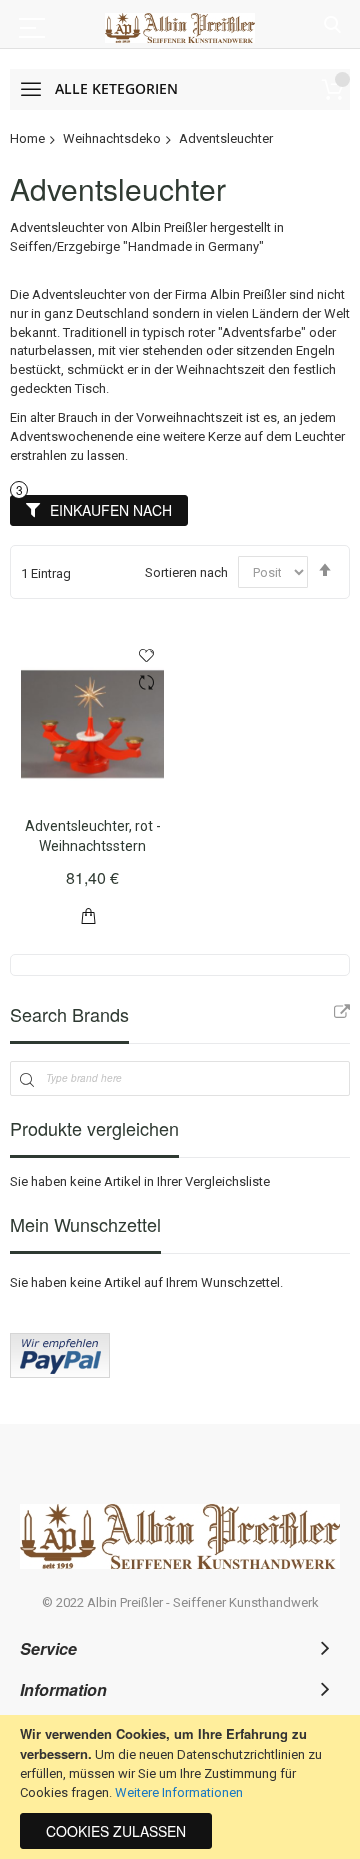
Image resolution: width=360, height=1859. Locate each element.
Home (27, 138)
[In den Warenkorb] (89, 914)
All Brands (342, 1012)
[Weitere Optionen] (60, 1373)
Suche (332, 25)
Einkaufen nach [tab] (111, 510)
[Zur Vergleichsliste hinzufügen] (146, 685)
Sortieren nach (186, 572)
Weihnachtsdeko (112, 138)
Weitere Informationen (179, 1792)
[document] (180, 1787)
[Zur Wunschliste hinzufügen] (146, 655)
